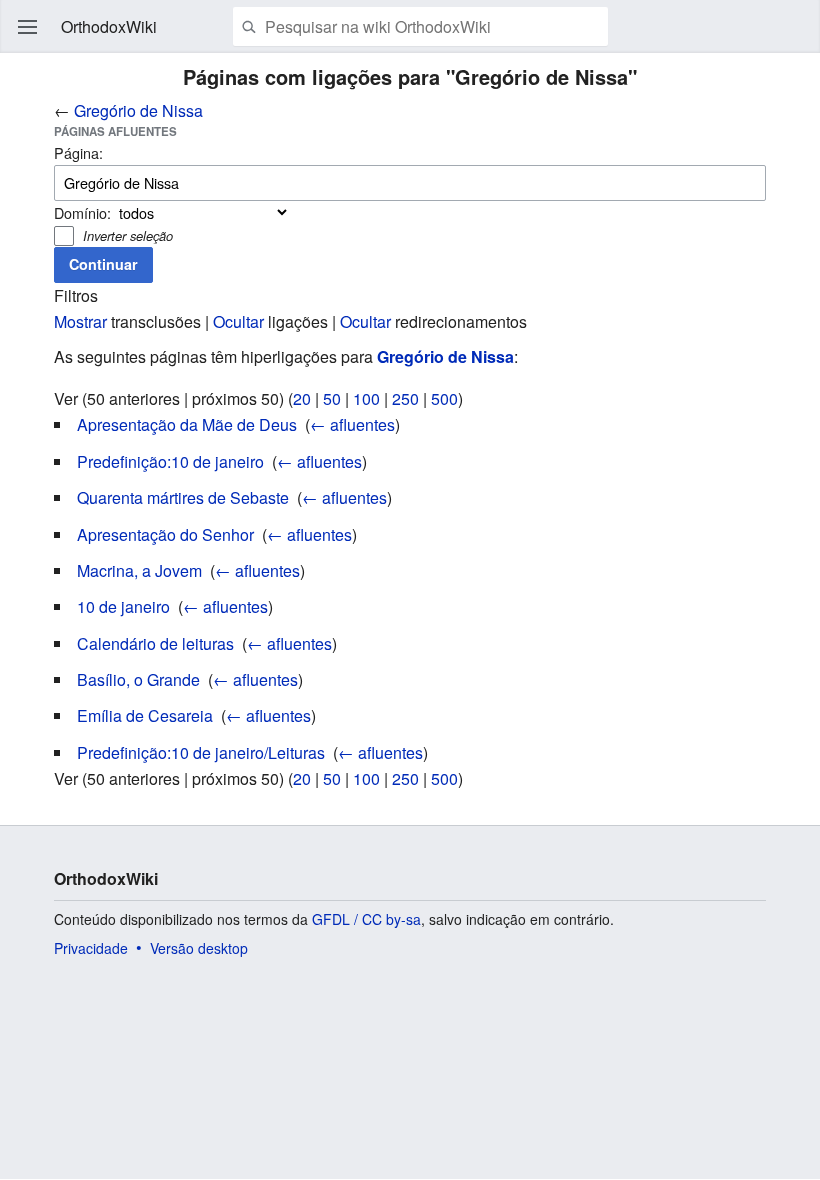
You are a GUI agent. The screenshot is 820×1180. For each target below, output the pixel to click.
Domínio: (82, 212)
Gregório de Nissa (138, 110)
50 (332, 398)
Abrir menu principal (28, 27)
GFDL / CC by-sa (366, 919)
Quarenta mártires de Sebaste (183, 497)
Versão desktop (199, 948)
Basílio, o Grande (138, 679)
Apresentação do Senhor (165, 534)
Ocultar (238, 321)
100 (366, 398)
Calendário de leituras (155, 643)
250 (405, 398)
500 (444, 398)
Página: (78, 152)
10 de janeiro (123, 606)
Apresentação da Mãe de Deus (187, 424)
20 (302, 398)
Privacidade (91, 948)
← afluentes (352, 424)
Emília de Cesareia (145, 715)
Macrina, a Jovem (139, 570)
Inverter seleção (128, 235)
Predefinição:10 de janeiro (170, 461)
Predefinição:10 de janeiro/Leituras (201, 752)
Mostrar (80, 321)
